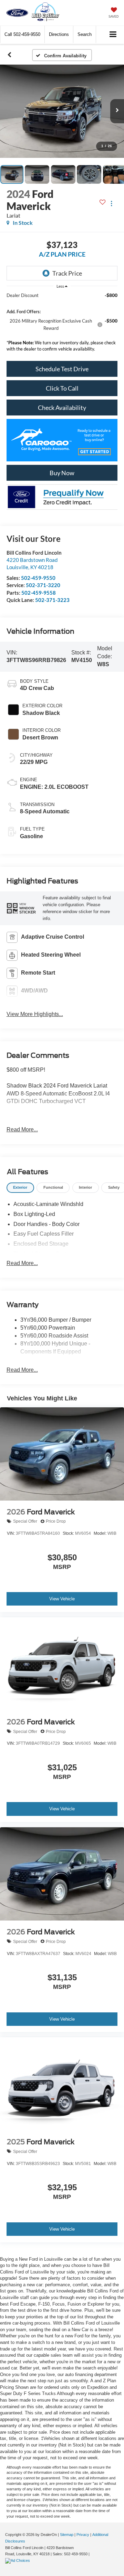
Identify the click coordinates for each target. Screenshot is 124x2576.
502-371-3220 (43, 585)
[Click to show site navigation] (113, 35)
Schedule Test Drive (62, 369)
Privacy (83, 2535)
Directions (59, 34)
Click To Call (62, 388)
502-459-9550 (38, 578)
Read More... (22, 1129)
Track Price (67, 273)
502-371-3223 (52, 600)
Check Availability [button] (62, 408)
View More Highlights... (35, 1014)
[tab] (20, 1188)
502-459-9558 (39, 593)
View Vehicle (62, 1599)
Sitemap (67, 2535)
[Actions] (111, 204)
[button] (22, 34)
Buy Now (62, 473)
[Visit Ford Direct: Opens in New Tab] (18, 2560)
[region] (62, 324)
